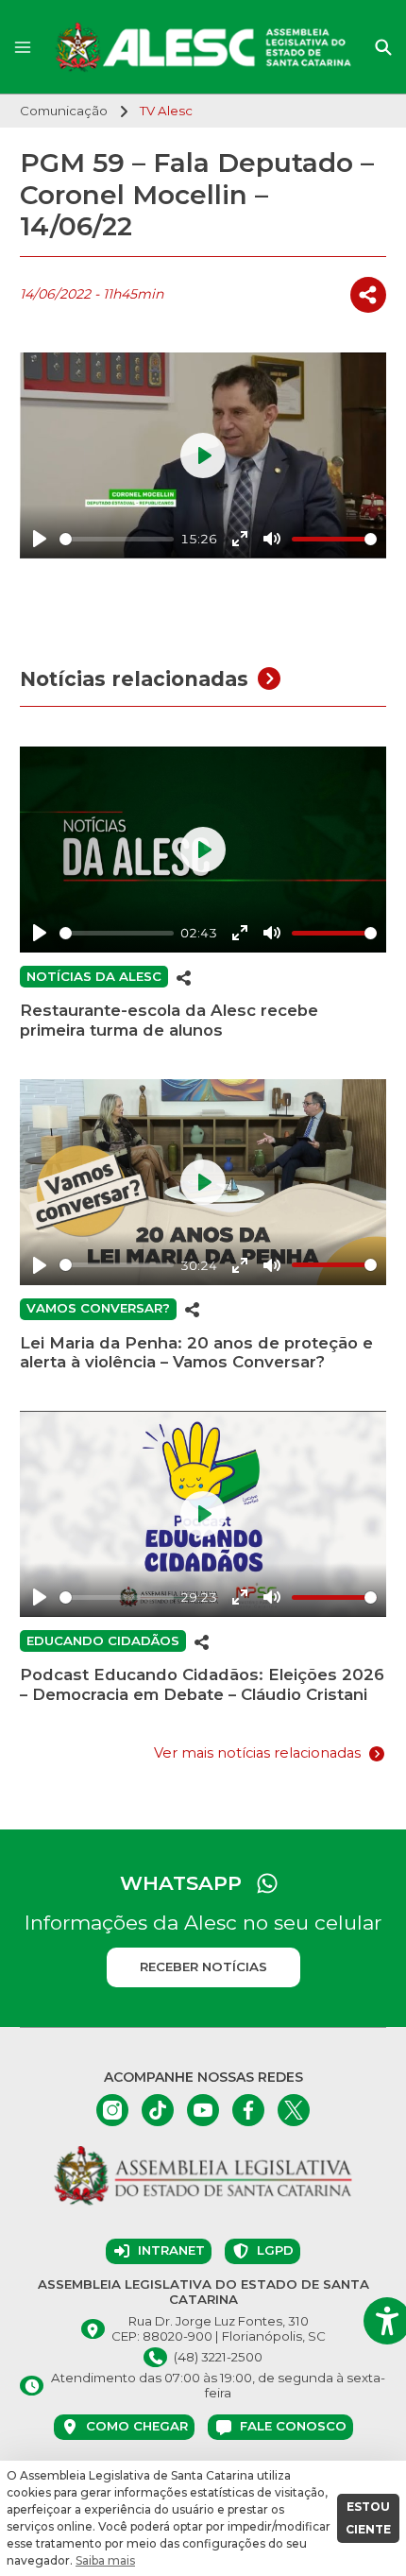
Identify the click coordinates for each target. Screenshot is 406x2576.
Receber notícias (203, 1966)
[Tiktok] (158, 2110)
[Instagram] (112, 2110)
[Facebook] (248, 2110)
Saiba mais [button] (105, 2560)
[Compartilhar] (368, 295)
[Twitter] (294, 2110)
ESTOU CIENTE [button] (368, 2518)
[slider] (117, 539)
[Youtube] (203, 2110)
